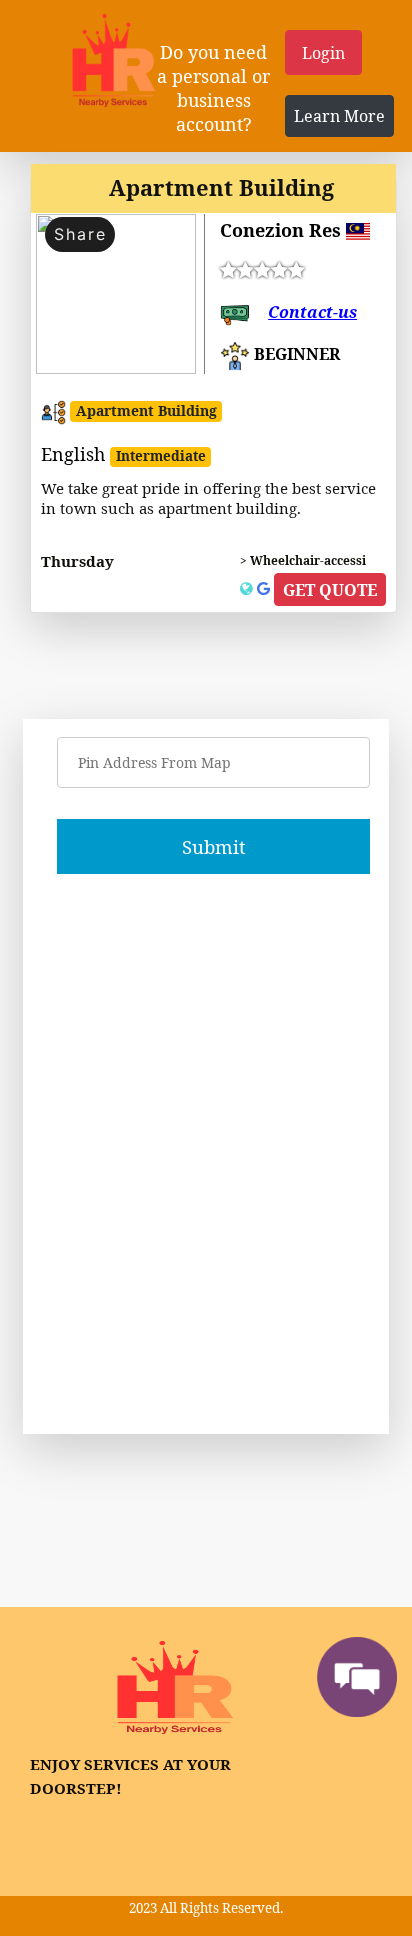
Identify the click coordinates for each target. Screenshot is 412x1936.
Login (323, 53)
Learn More (339, 116)
